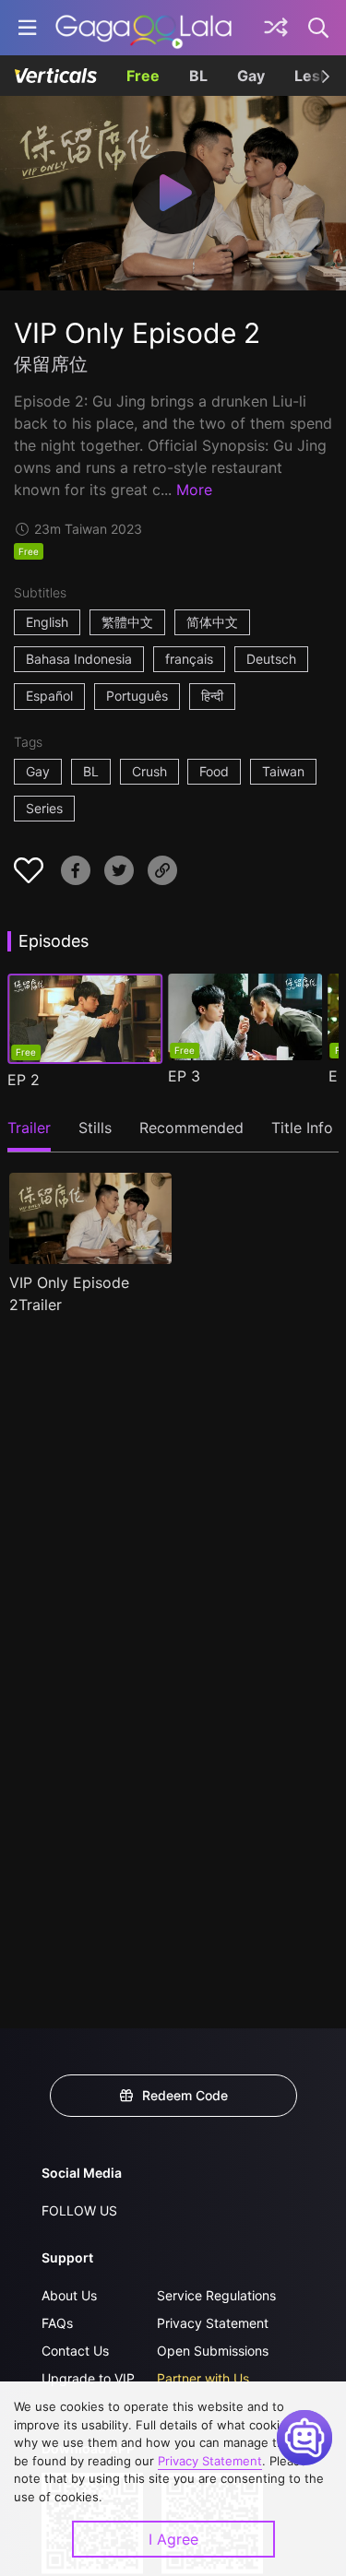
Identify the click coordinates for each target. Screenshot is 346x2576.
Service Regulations (216, 2295)
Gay (251, 76)
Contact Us (75, 2351)
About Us (69, 2295)
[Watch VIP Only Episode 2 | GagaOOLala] (143, 28)
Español (49, 696)
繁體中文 (127, 622)
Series (44, 808)
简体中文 (212, 622)
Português (137, 696)
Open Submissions (213, 2351)
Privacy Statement (213, 2323)
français (189, 659)
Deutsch (271, 659)
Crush (149, 771)
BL (198, 76)
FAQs (57, 2323)
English (47, 622)
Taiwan (283, 771)
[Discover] (276, 28)
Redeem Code (185, 2095)
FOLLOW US (79, 2210)
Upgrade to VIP (88, 2378)
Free (143, 76)
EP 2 (24, 1080)
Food (214, 771)
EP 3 (184, 1076)
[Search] (319, 28)
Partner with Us (203, 2378)
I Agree (173, 2539)
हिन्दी (212, 696)
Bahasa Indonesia (79, 659)
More (194, 490)
